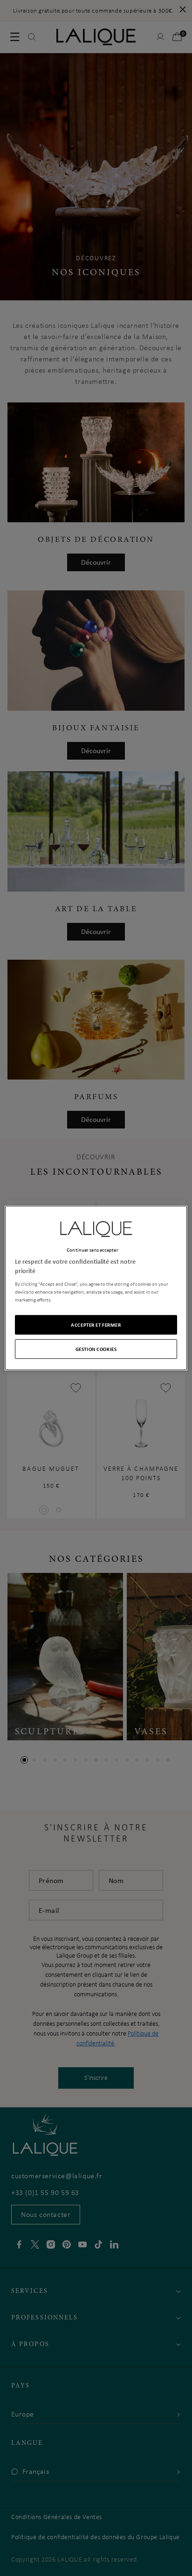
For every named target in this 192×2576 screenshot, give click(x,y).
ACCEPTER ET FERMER (96, 1325)
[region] (96, 1288)
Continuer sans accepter (92, 1250)
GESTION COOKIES (96, 1349)
